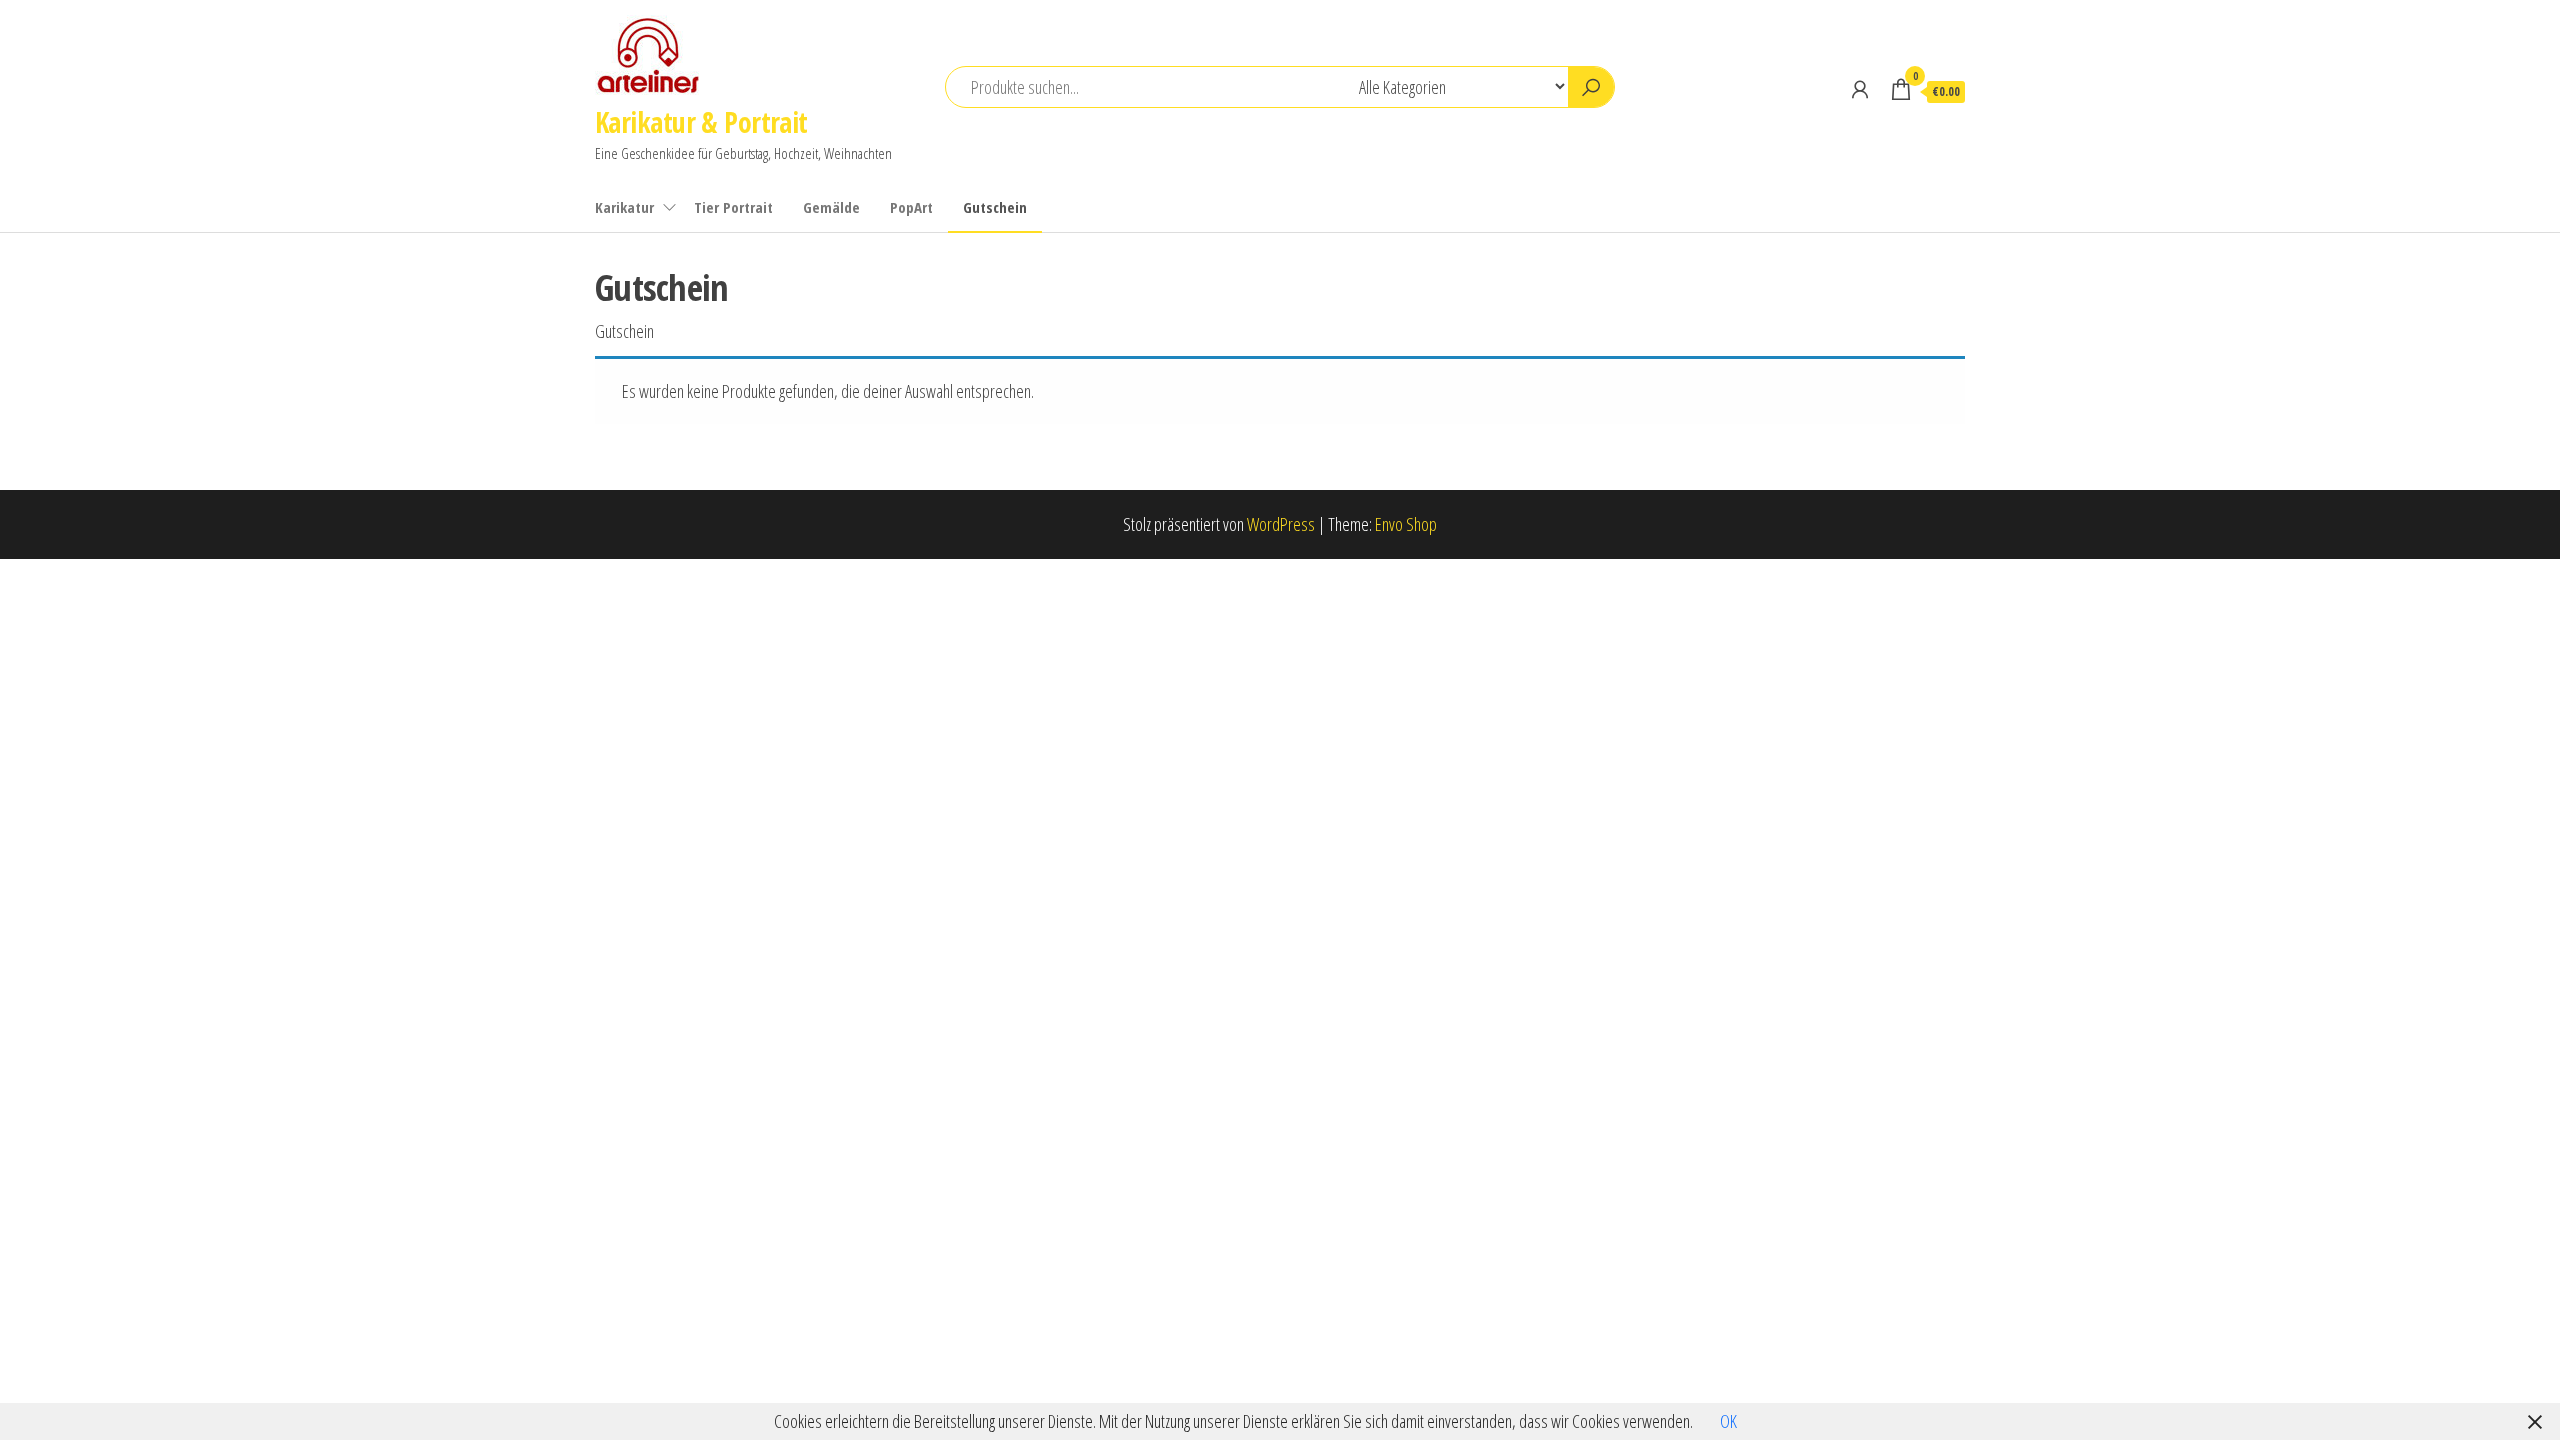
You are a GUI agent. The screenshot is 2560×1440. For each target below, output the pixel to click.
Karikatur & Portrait (701, 122)
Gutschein (995, 207)
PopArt (911, 207)
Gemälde (831, 207)
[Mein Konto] (1860, 89)
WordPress (1281, 524)
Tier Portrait (733, 207)
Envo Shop (1406, 524)
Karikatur (624, 207)
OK (1728, 1421)
